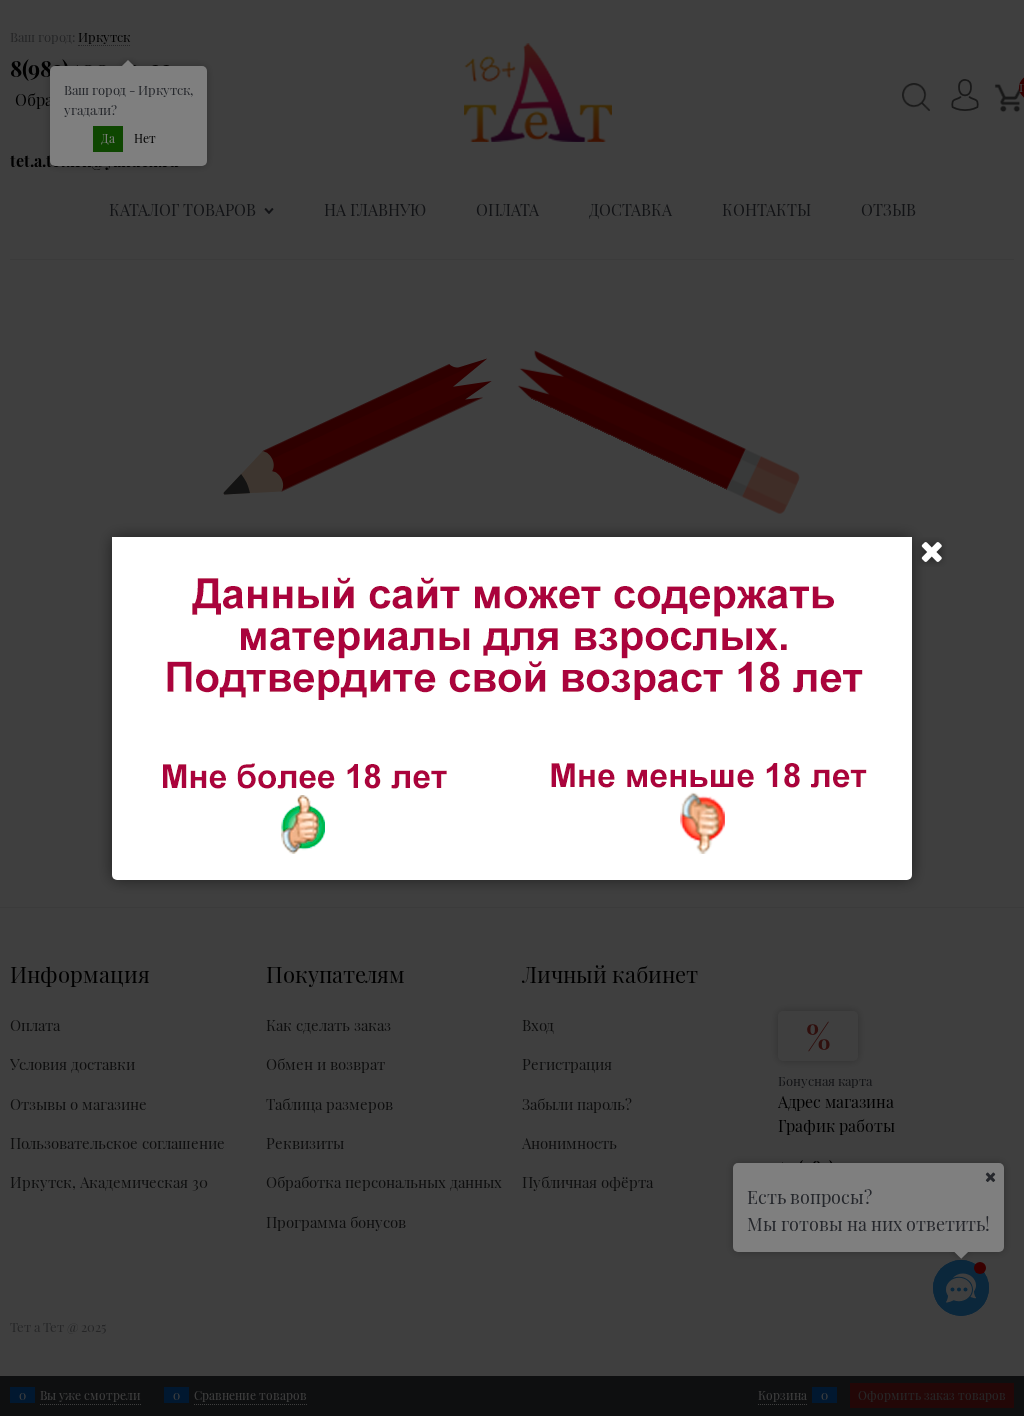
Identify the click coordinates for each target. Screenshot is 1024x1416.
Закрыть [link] (932, 552)
